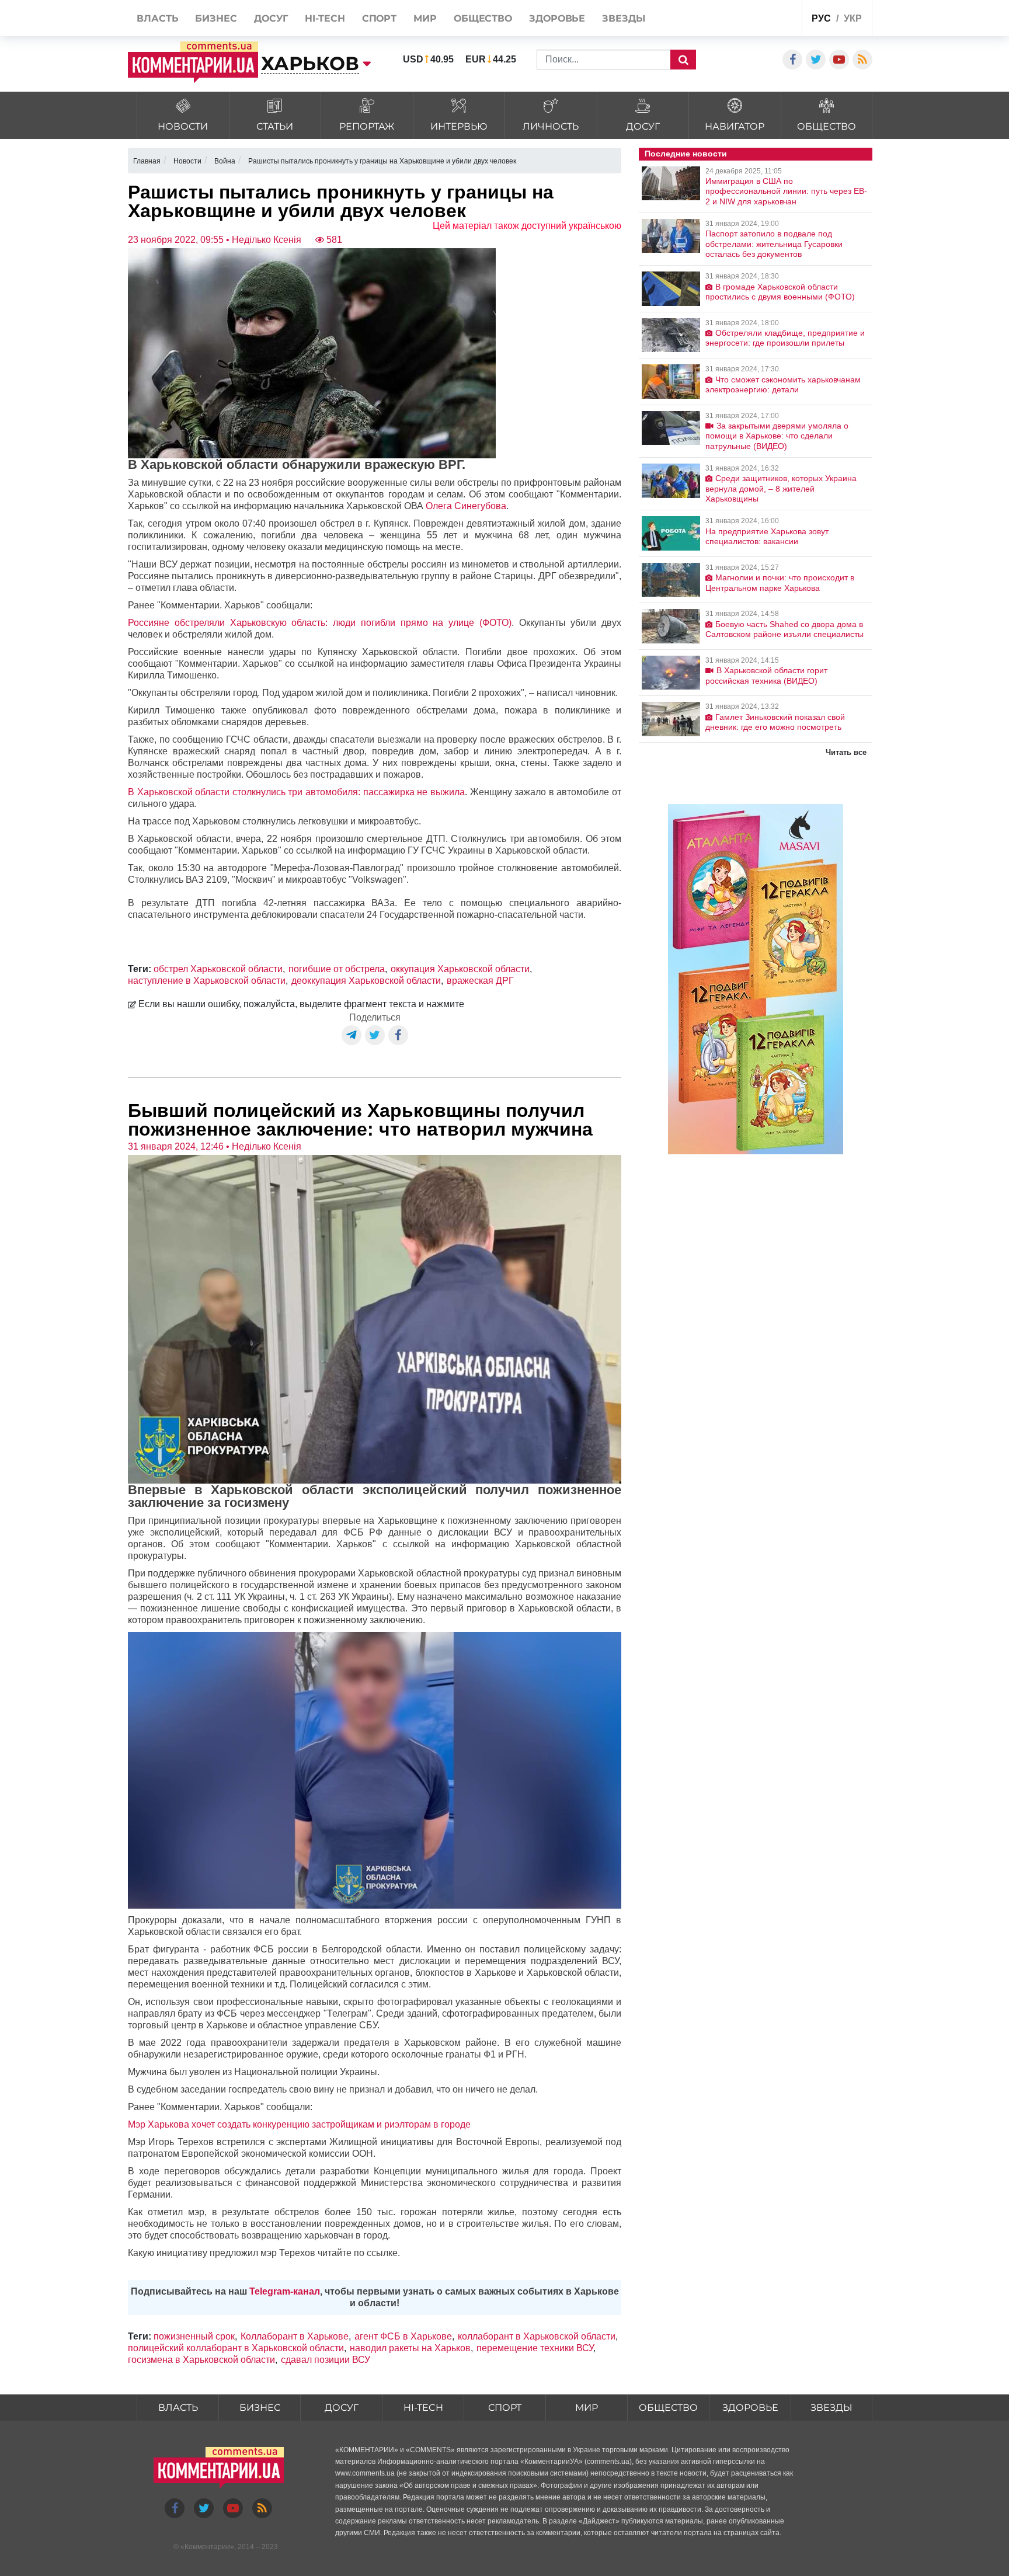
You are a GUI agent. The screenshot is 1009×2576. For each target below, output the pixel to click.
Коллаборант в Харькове (295, 2336)
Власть (178, 2408)
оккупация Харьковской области (460, 969)
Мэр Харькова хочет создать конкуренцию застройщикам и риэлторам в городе (299, 2124)
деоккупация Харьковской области (366, 981)
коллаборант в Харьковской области (537, 2336)
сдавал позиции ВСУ (326, 2360)
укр (853, 18)
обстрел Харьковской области (218, 969)
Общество (668, 2408)
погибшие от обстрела (337, 969)
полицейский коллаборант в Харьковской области (236, 2348)
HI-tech (423, 2408)
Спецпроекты (749, 20)
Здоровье (750, 2408)
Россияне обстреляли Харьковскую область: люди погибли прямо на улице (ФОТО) (320, 623)
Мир (587, 2408)
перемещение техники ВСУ (535, 2348)
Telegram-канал (285, 2291)
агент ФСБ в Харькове (403, 2336)
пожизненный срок (194, 2336)
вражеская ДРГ (480, 981)
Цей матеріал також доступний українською (527, 226)
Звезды (831, 2408)
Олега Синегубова (466, 506)
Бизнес (260, 2408)
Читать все (846, 752)
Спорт (505, 2408)
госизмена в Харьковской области (201, 2360)
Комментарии (207, 2547)
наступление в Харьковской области (207, 981)
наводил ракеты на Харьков (410, 2348)
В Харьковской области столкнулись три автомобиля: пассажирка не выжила (296, 792)
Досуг (342, 2408)
